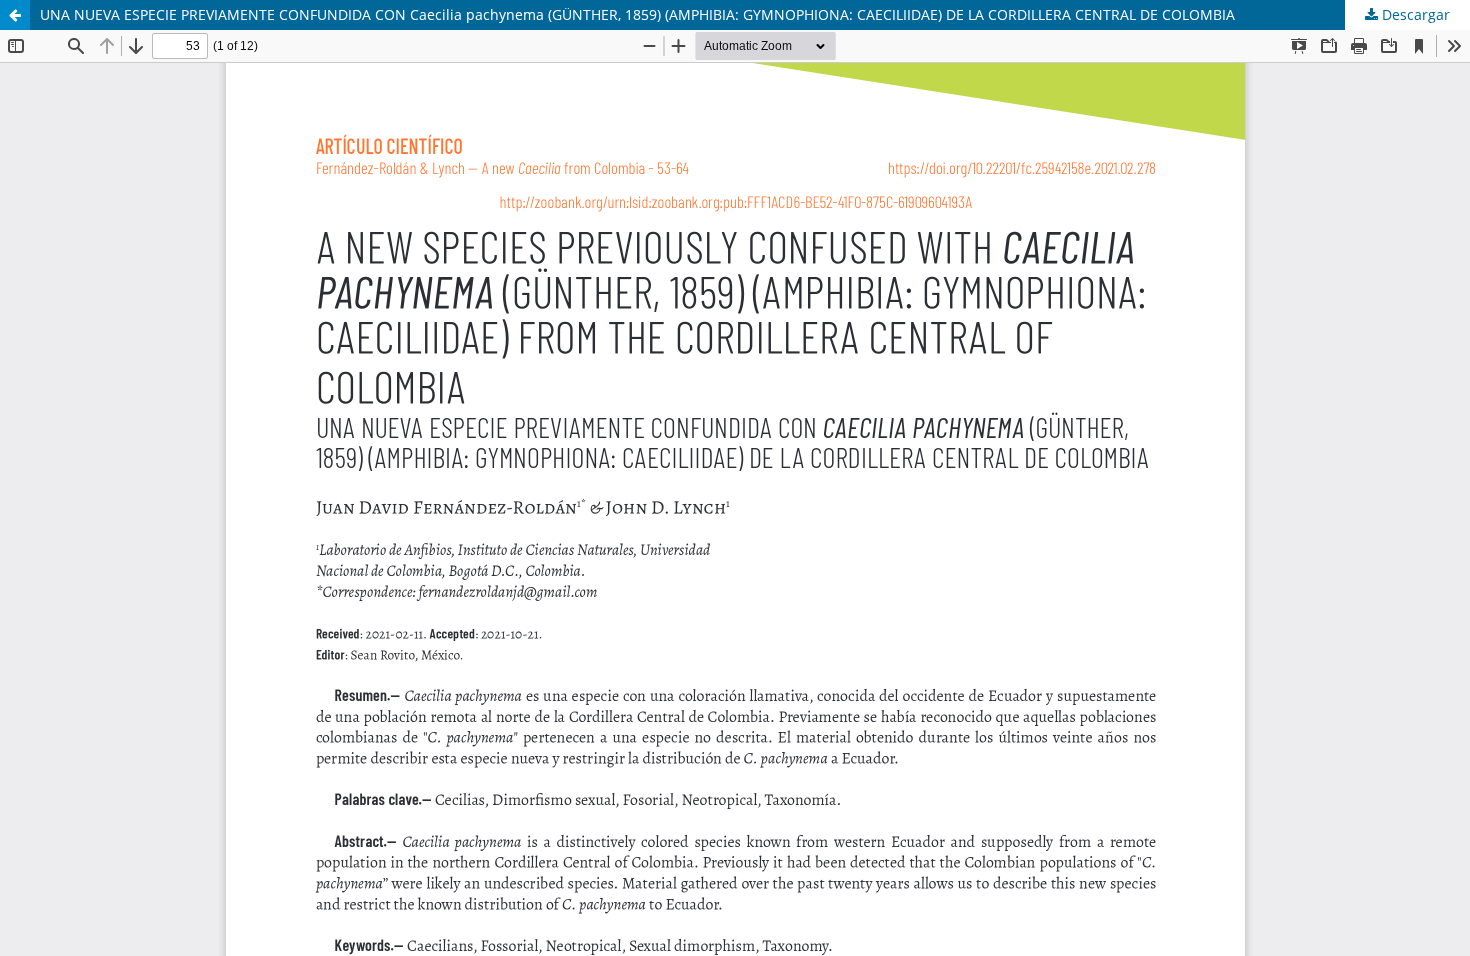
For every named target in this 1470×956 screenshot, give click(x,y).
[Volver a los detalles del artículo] (15, 15)
